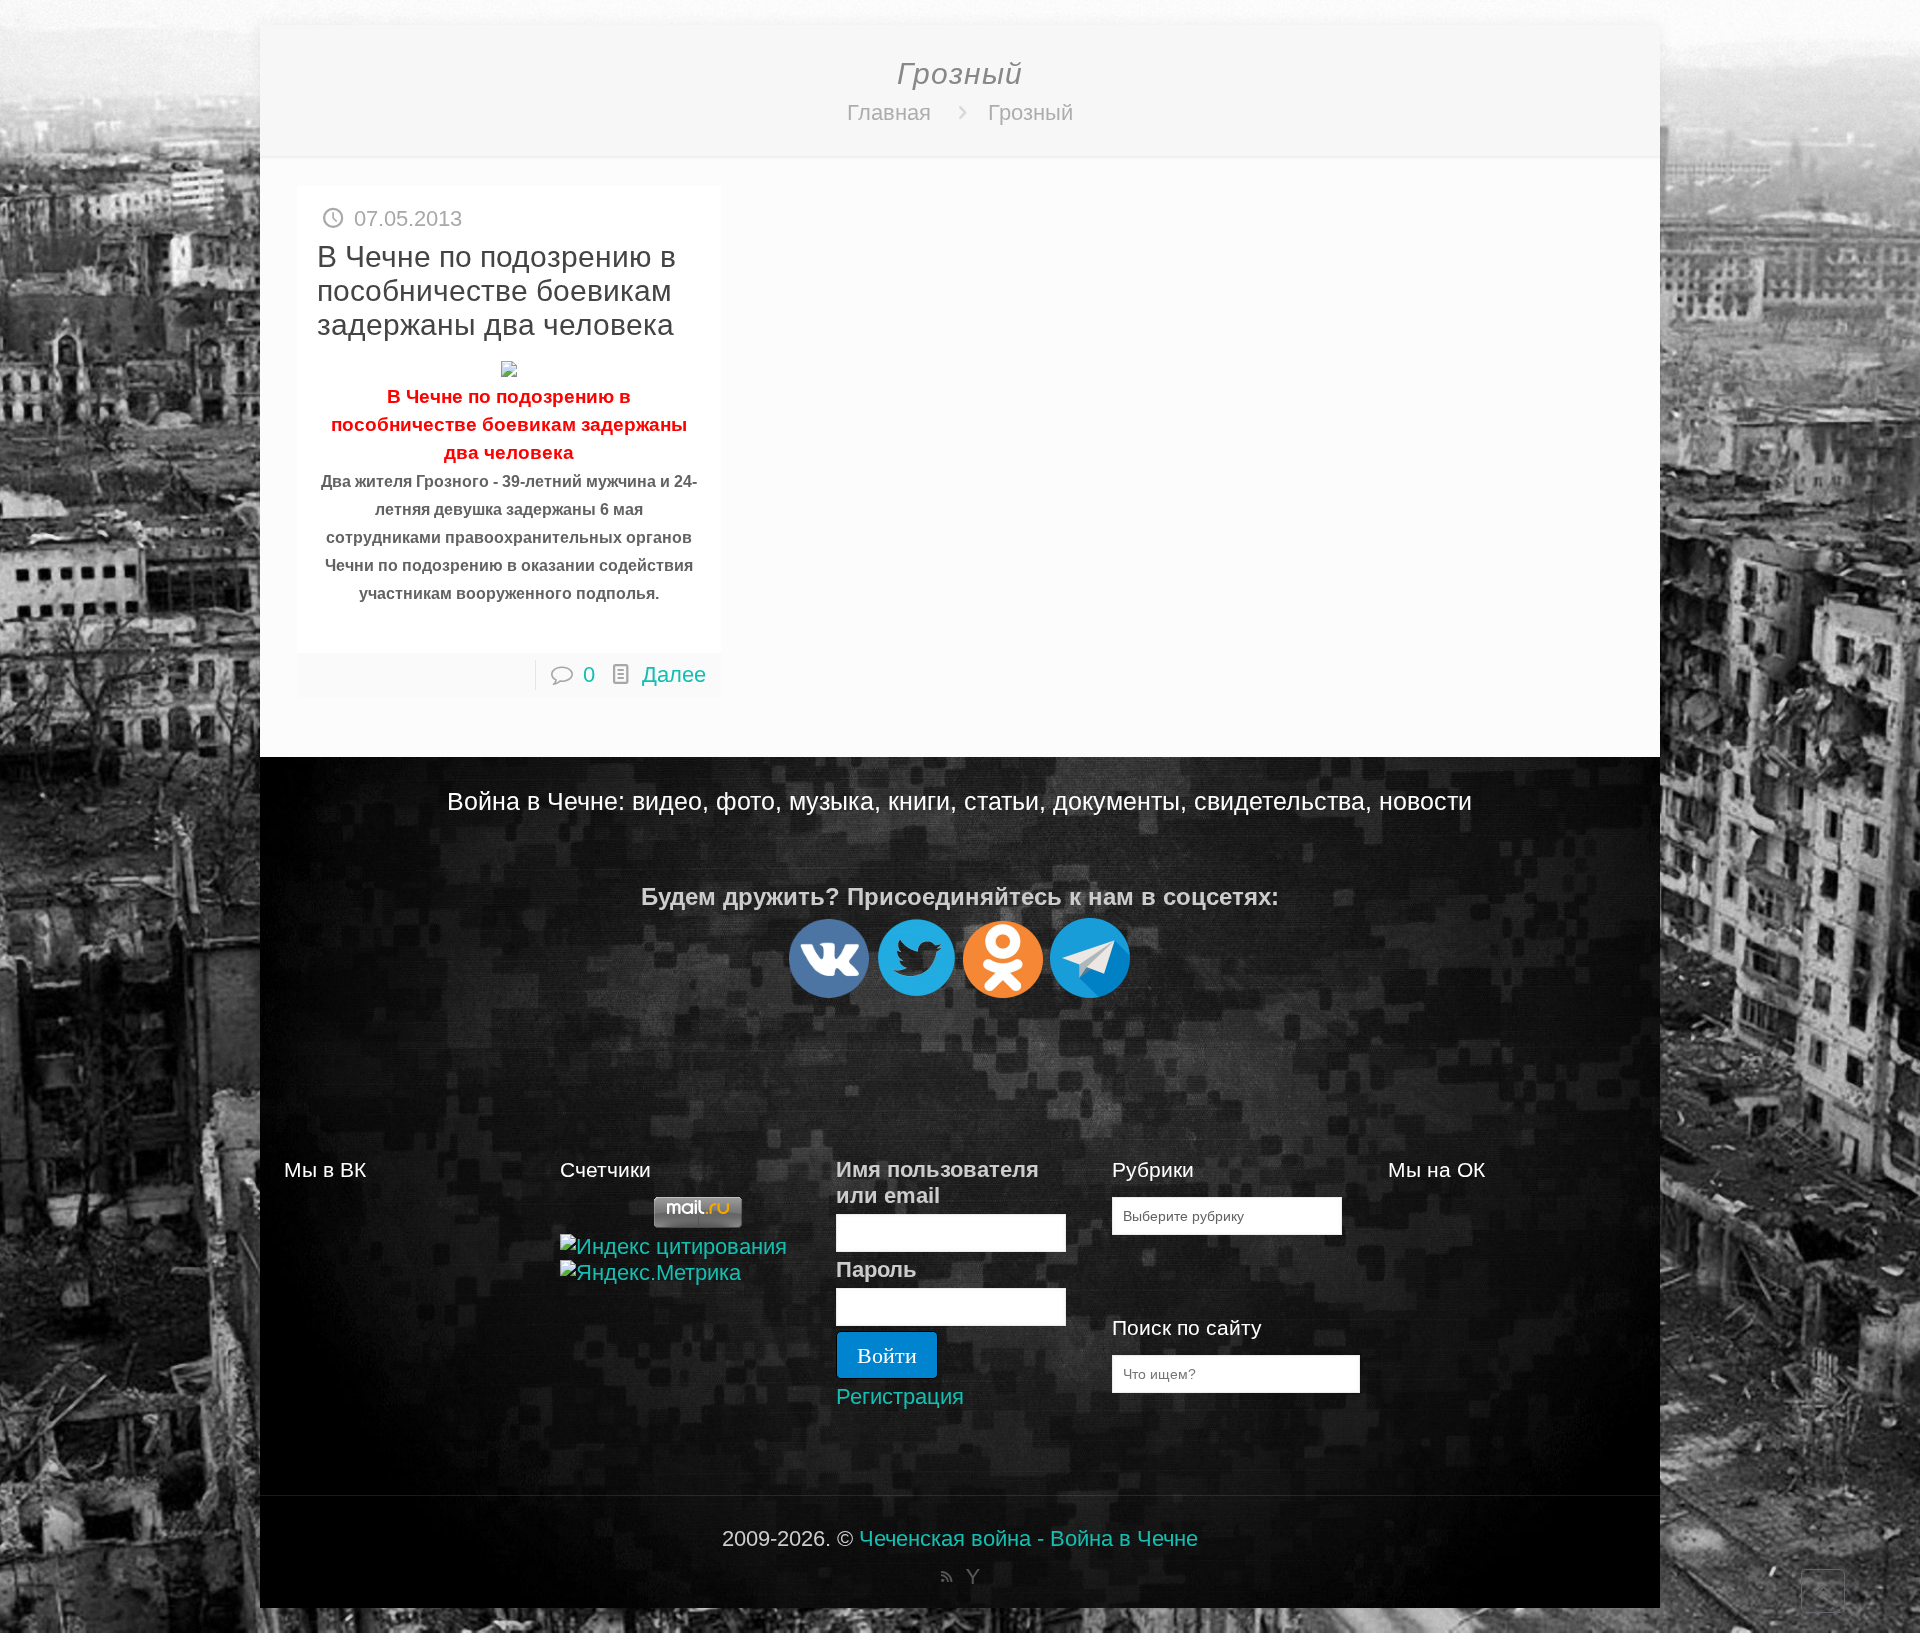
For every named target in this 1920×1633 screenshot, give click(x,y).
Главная (889, 112)
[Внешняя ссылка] (829, 989)
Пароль (876, 1269)
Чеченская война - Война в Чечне (1028, 1538)
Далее (674, 674)
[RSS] (946, 1576)
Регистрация (900, 1396)
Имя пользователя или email (937, 1182)
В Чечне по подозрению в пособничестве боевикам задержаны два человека (496, 290)
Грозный (1030, 112)
